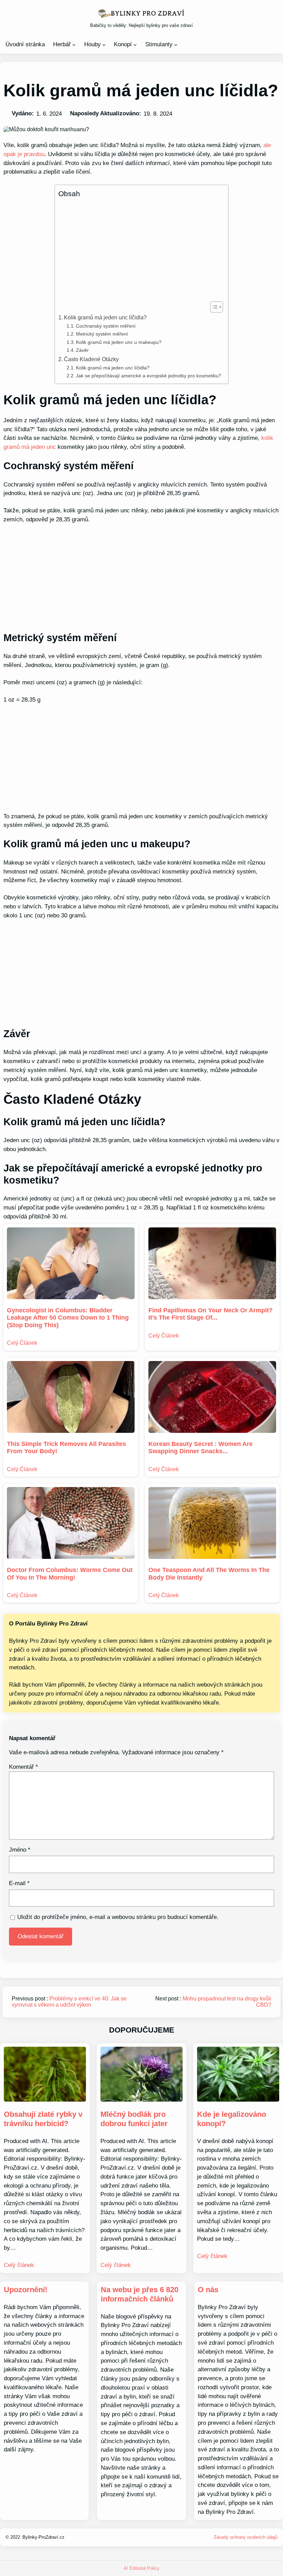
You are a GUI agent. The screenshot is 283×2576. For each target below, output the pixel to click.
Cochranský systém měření (106, 326)
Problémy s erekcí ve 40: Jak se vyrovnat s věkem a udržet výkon (69, 2002)
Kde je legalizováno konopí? (232, 2119)
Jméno (20, 1850)
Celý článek (19, 2265)
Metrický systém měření (102, 334)
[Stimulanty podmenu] (176, 44)
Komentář (23, 1767)
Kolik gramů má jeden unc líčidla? (105, 317)
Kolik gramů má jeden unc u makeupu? (119, 342)
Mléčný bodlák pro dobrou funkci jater (134, 2119)
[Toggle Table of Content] (213, 307)
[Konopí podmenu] (135, 44)
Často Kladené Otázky (91, 359)
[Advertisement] (140, 250)
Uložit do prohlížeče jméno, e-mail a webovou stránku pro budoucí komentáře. (118, 1917)
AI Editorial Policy (141, 2568)
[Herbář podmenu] (74, 44)
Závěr (82, 350)
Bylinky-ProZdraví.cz (43, 2537)
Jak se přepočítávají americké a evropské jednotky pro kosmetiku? (149, 376)
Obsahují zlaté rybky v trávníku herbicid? (43, 2119)
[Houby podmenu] (104, 44)
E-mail (19, 1883)
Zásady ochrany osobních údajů (246, 2537)
